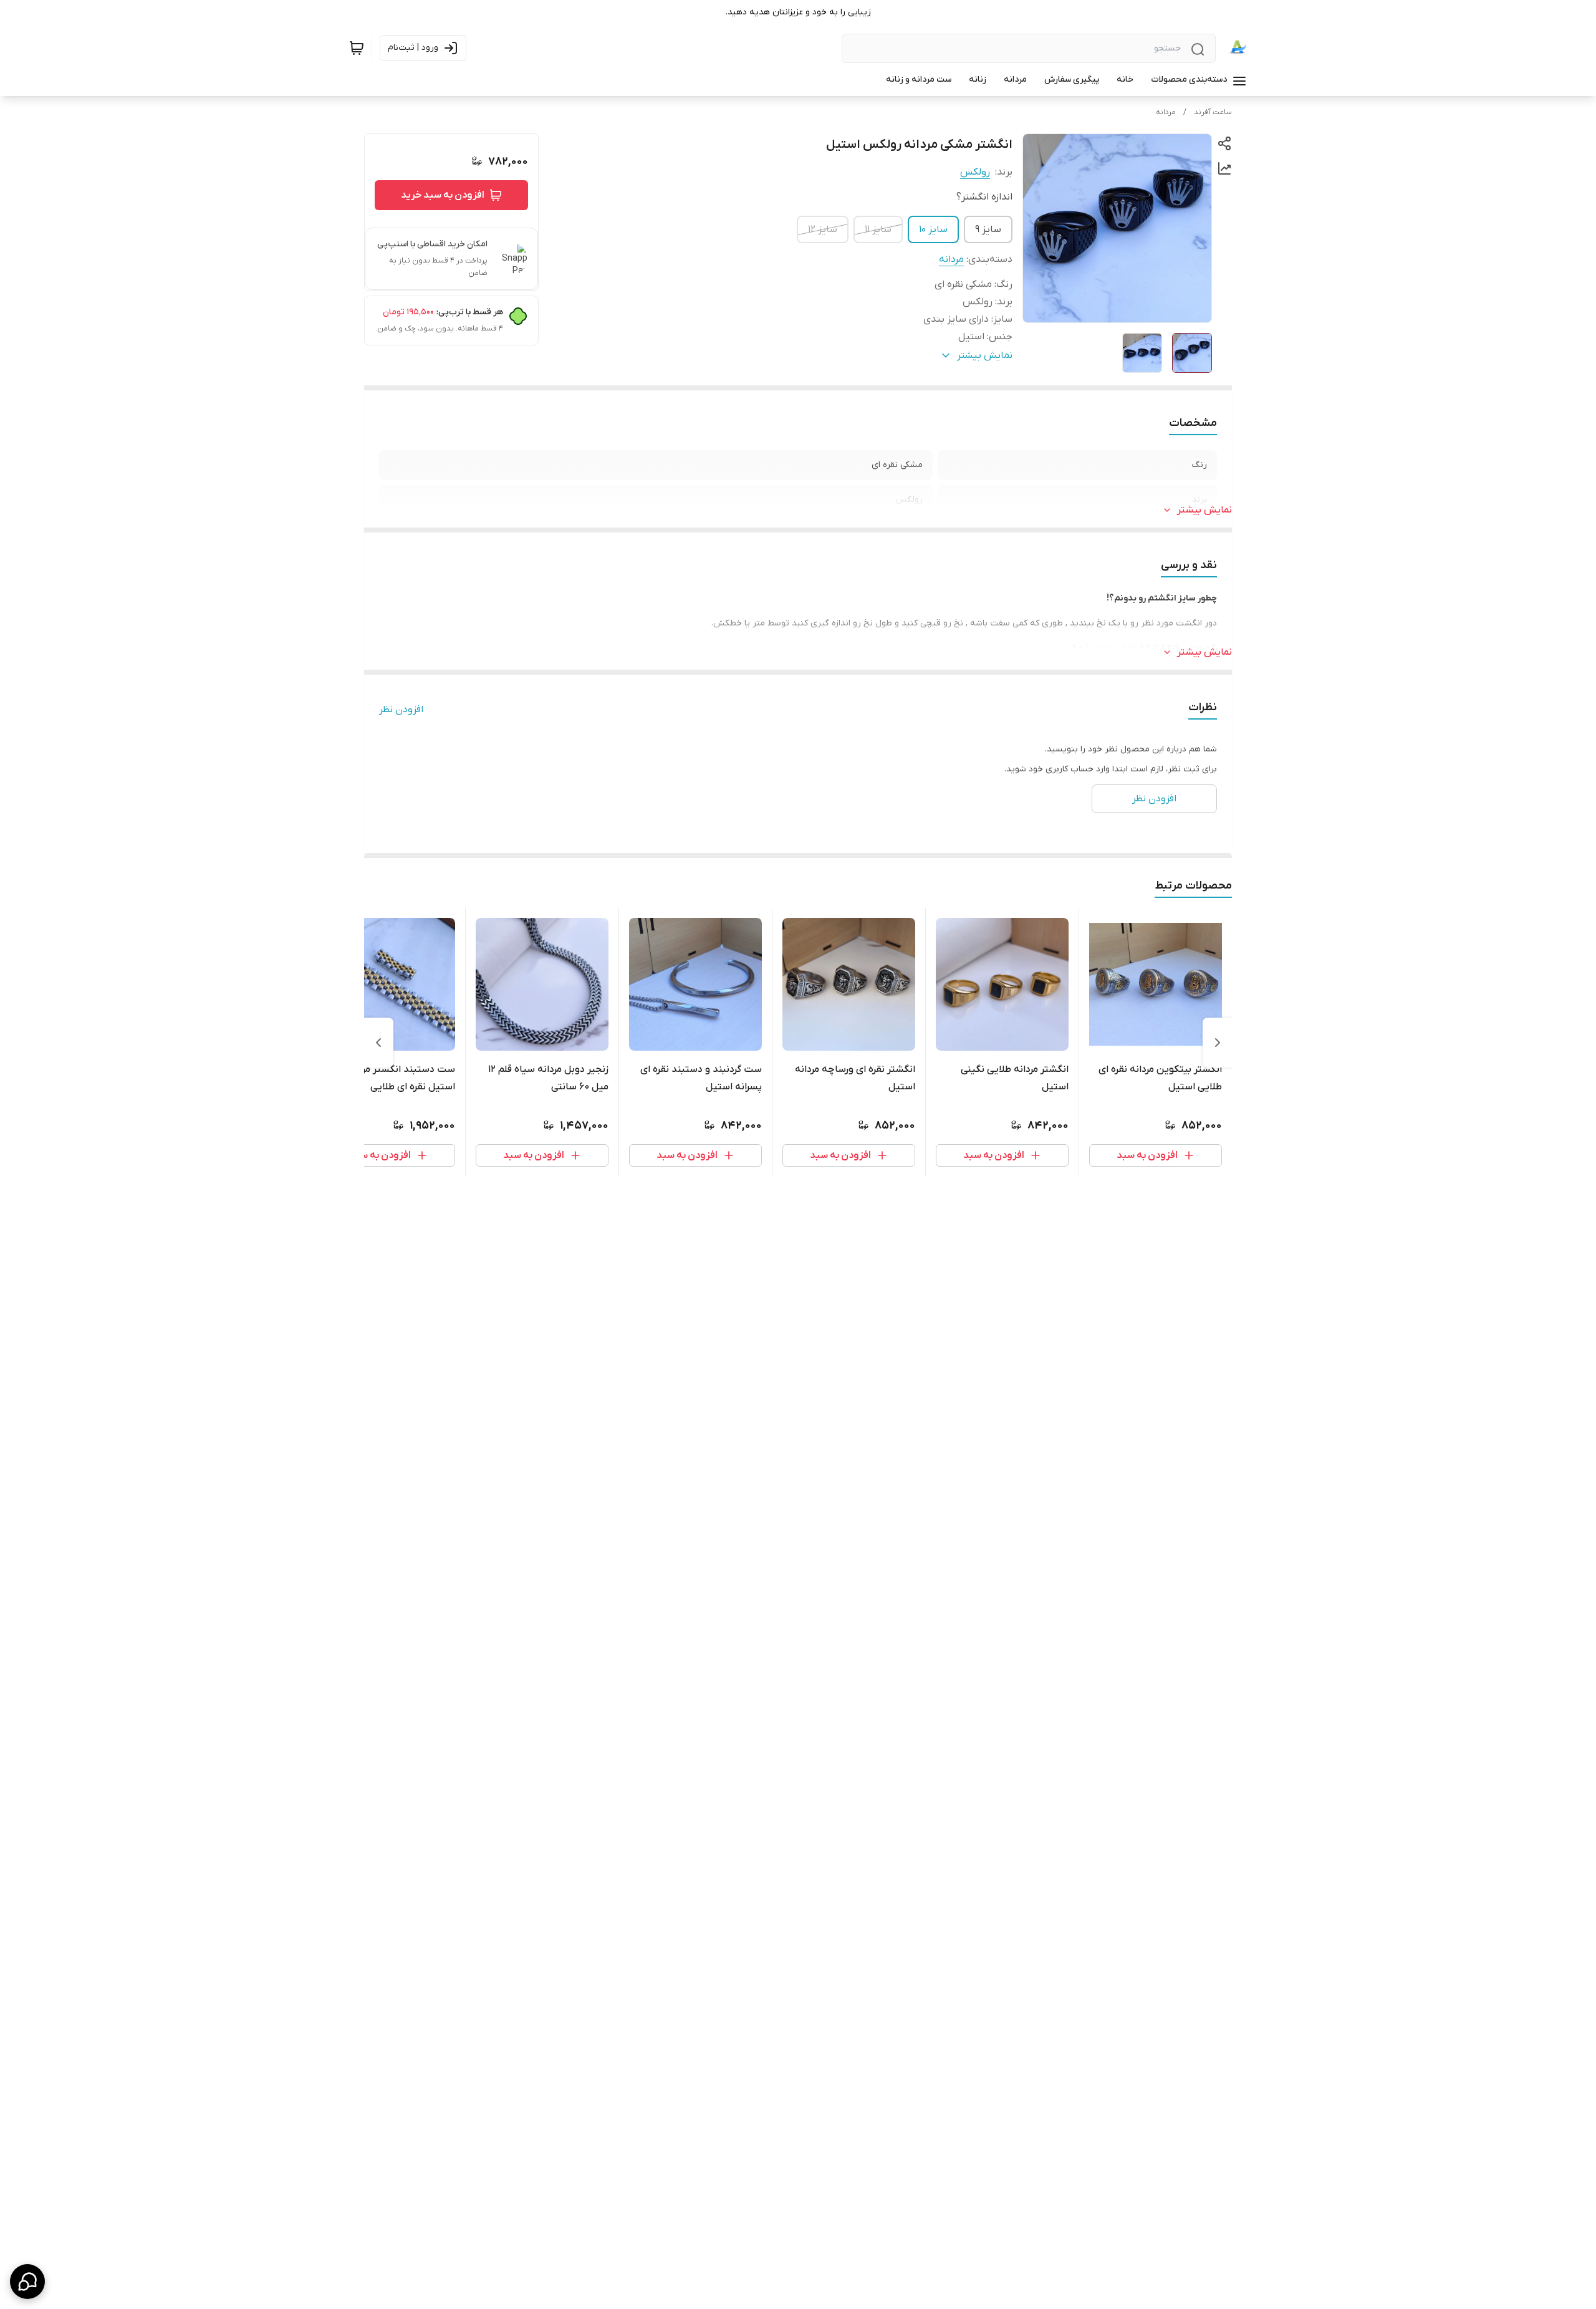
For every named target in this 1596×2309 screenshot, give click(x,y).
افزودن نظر (401, 710)
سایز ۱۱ (878, 229)
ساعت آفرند (1213, 112)
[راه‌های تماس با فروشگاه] (27, 2282)
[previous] (1218, 1043)
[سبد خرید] (357, 48)
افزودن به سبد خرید (443, 195)
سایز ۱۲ (823, 229)
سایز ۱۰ (933, 229)
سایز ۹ (988, 229)
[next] (378, 1043)
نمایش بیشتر (1204, 510)
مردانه (1166, 112)
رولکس (975, 172)
